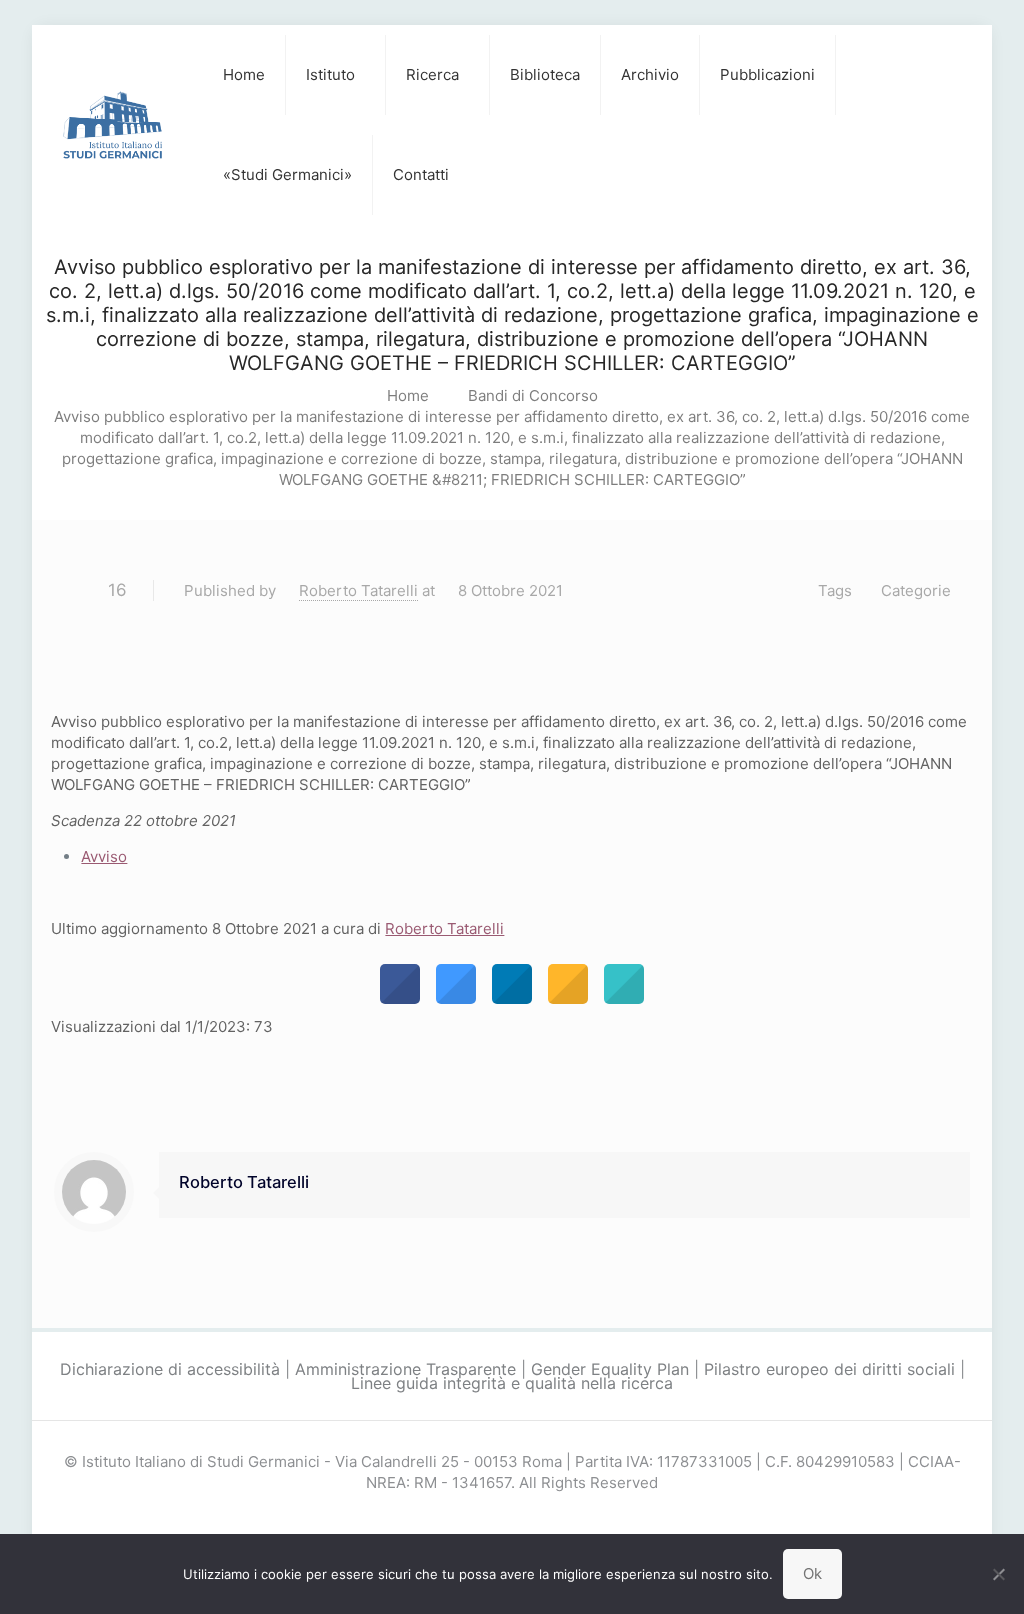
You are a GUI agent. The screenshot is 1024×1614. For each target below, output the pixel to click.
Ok (812, 1573)
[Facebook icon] (491, 1518)
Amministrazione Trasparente (405, 1369)
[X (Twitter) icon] (512, 1518)
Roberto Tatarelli (358, 590)
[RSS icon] (533, 1518)
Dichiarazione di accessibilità (170, 1369)
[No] (999, 1574)
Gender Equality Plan (610, 1369)
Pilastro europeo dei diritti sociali (829, 1369)
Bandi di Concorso (533, 395)
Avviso (104, 856)
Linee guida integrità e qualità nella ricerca (512, 1383)
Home (408, 395)
